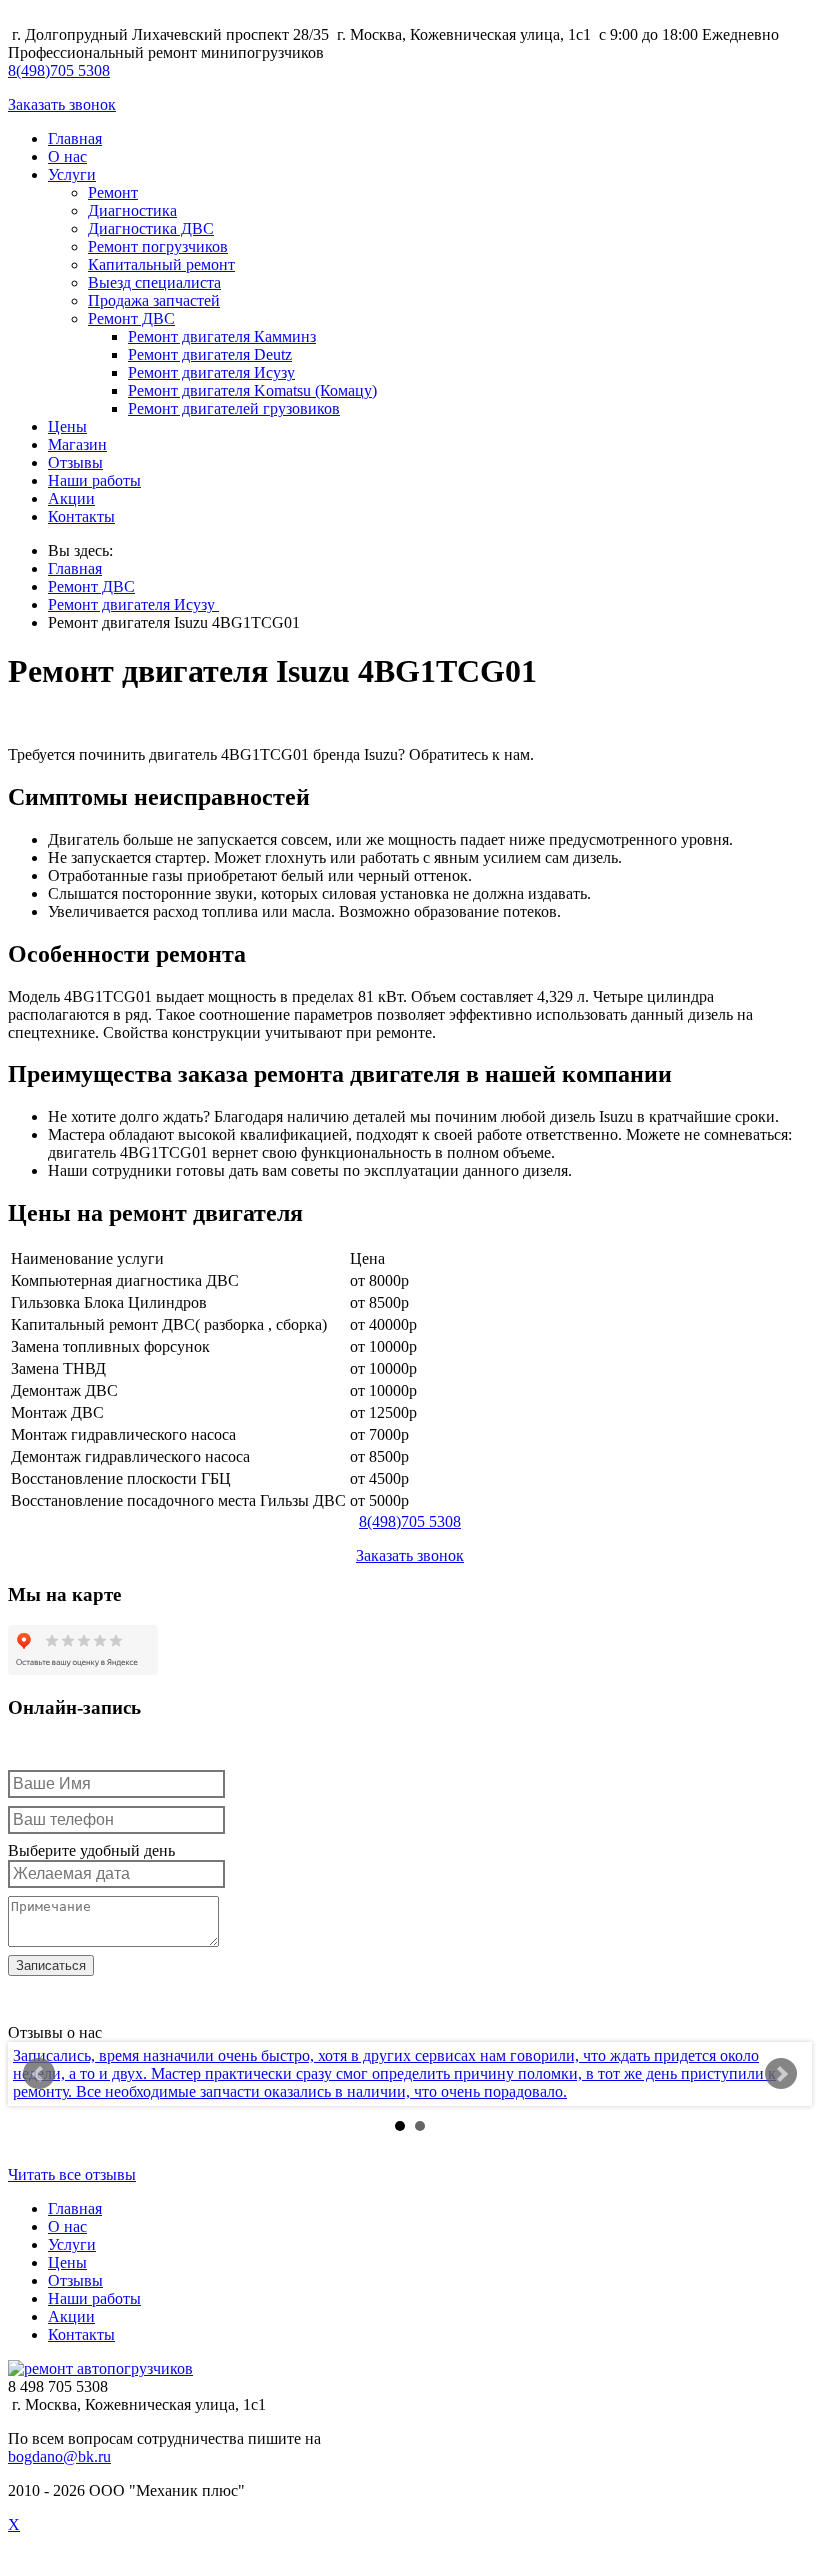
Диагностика (132, 210)
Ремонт (113, 192)
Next (781, 2074)
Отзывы (75, 462)
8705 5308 (59, 70)
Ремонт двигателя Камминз (222, 336)
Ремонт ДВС (131, 318)
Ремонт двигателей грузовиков (234, 408)
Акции (71, 498)
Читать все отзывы (72, 2174)
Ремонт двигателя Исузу (211, 372)
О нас (67, 156)
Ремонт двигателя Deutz (210, 354)
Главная (75, 138)
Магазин (77, 444)
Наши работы (94, 480)
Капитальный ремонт (161, 264)
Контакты (81, 516)
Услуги (72, 174)
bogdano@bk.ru (59, 2456)
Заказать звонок (62, 104)
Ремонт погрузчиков (158, 246)
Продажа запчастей (154, 300)
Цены (67, 426)
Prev (39, 2074)
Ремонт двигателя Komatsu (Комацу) (252, 390)
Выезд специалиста (154, 282)
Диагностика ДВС (151, 228)
